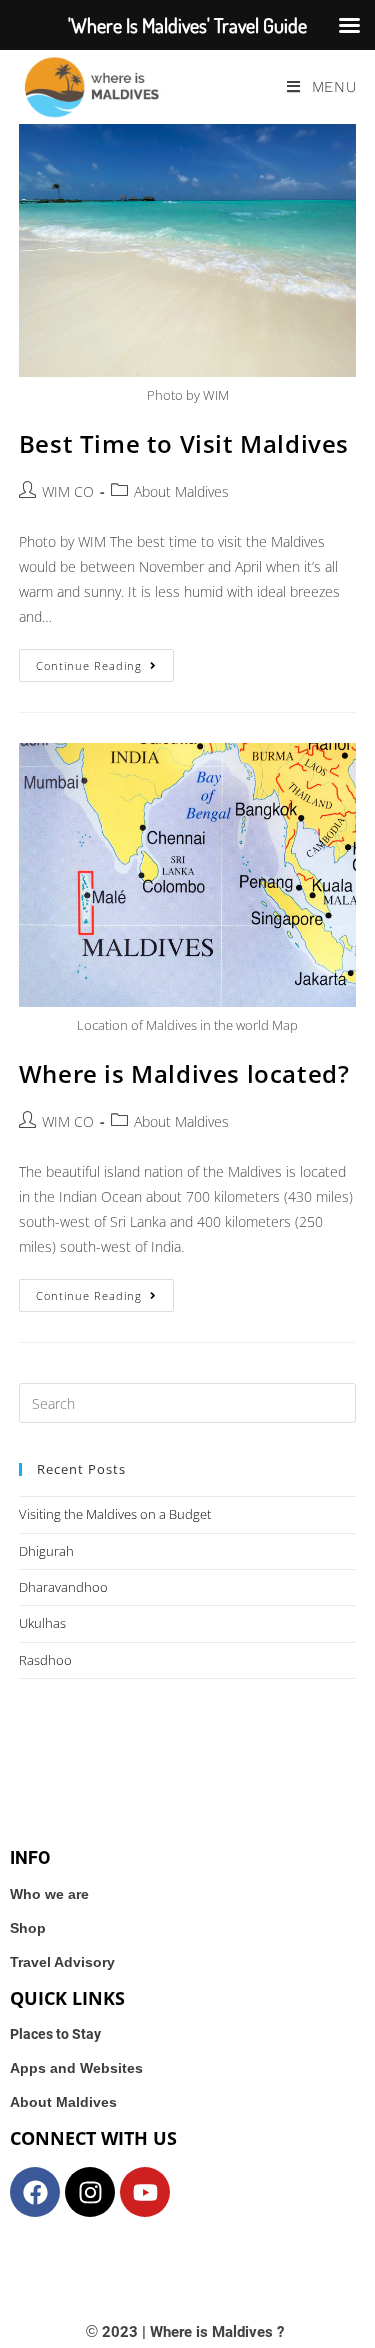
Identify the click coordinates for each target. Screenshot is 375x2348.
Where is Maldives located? (184, 1073)
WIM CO (68, 491)
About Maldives (181, 491)
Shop (28, 1928)
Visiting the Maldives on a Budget (115, 1514)
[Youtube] (145, 2192)
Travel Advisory (62, 1962)
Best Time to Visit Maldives (184, 443)
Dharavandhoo (63, 1587)
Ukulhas (42, 1623)
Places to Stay (55, 2034)
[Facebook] (35, 2192)
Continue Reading (105, 661)
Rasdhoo (45, 1660)
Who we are (49, 1894)
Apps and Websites (76, 2068)
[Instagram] (90, 2192)
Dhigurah (46, 1551)
